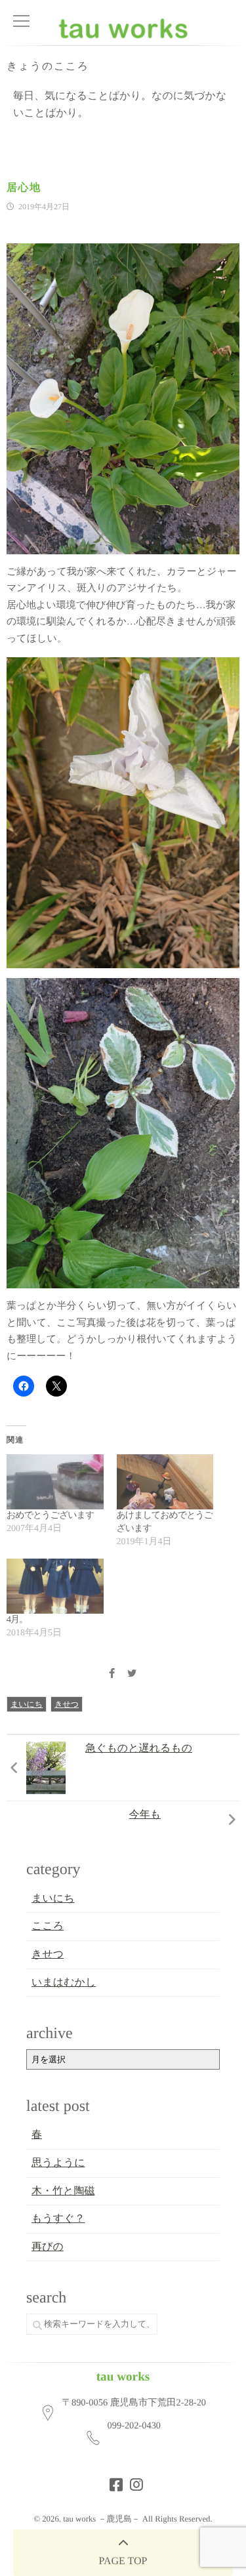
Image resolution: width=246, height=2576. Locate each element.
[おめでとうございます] (55, 1482)
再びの (48, 2247)
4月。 (17, 1620)
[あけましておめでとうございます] (165, 1482)
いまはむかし (64, 1983)
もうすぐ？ (58, 2219)
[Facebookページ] (112, 2481)
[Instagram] (133, 2481)
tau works (123, 2377)
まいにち (27, 1704)
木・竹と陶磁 (63, 2191)
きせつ (67, 1704)
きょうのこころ (48, 67)
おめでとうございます (50, 1516)
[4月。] (55, 1586)
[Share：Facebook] (112, 1674)
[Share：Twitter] (132, 1674)
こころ (48, 1926)
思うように (58, 2163)
